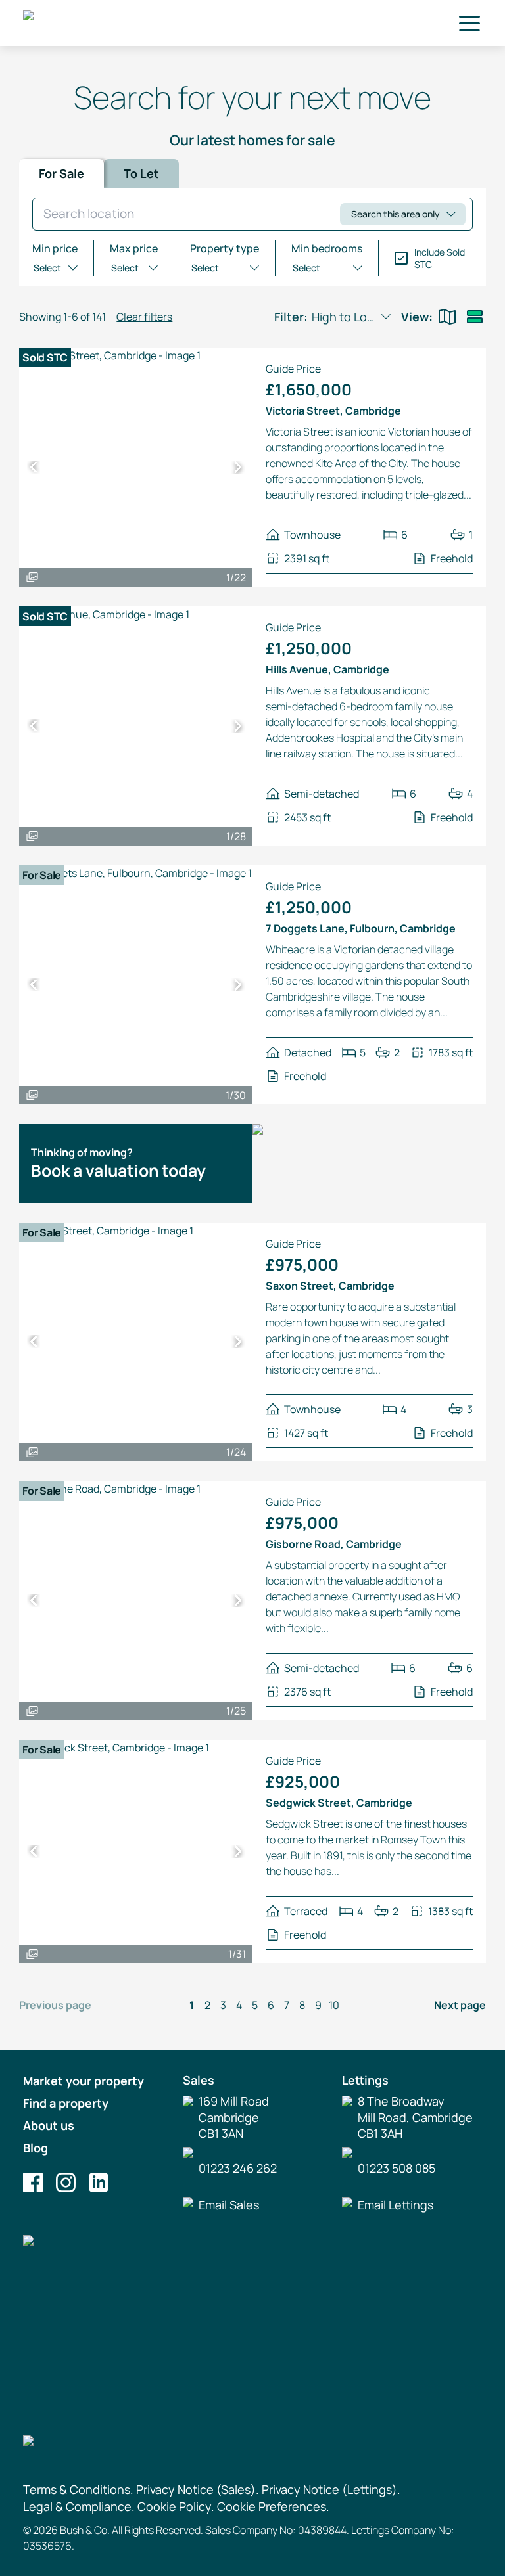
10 (334, 2005)
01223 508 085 (397, 2168)
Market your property (84, 2081)
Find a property (66, 2103)
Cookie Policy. (176, 2506)
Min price (55, 248)
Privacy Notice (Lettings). (331, 2489)
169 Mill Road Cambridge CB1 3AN (234, 2117)
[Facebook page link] (33, 2182)
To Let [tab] (141, 173)
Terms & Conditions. (78, 2489)
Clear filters (144, 317)
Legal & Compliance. (79, 2506)
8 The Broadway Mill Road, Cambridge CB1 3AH (415, 2117)
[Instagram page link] (66, 2182)
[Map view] (447, 317)
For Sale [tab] (61, 173)
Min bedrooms (327, 248)
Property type (225, 248)
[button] (469, 23)
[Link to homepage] (96, 23)
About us (49, 2125)
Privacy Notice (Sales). (198, 2489)
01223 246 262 (238, 2168)
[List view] (475, 317)
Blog (36, 2148)
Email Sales (229, 2205)
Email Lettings (396, 2205)
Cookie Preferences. (273, 2506)
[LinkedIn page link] (99, 2182)
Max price (134, 248)
